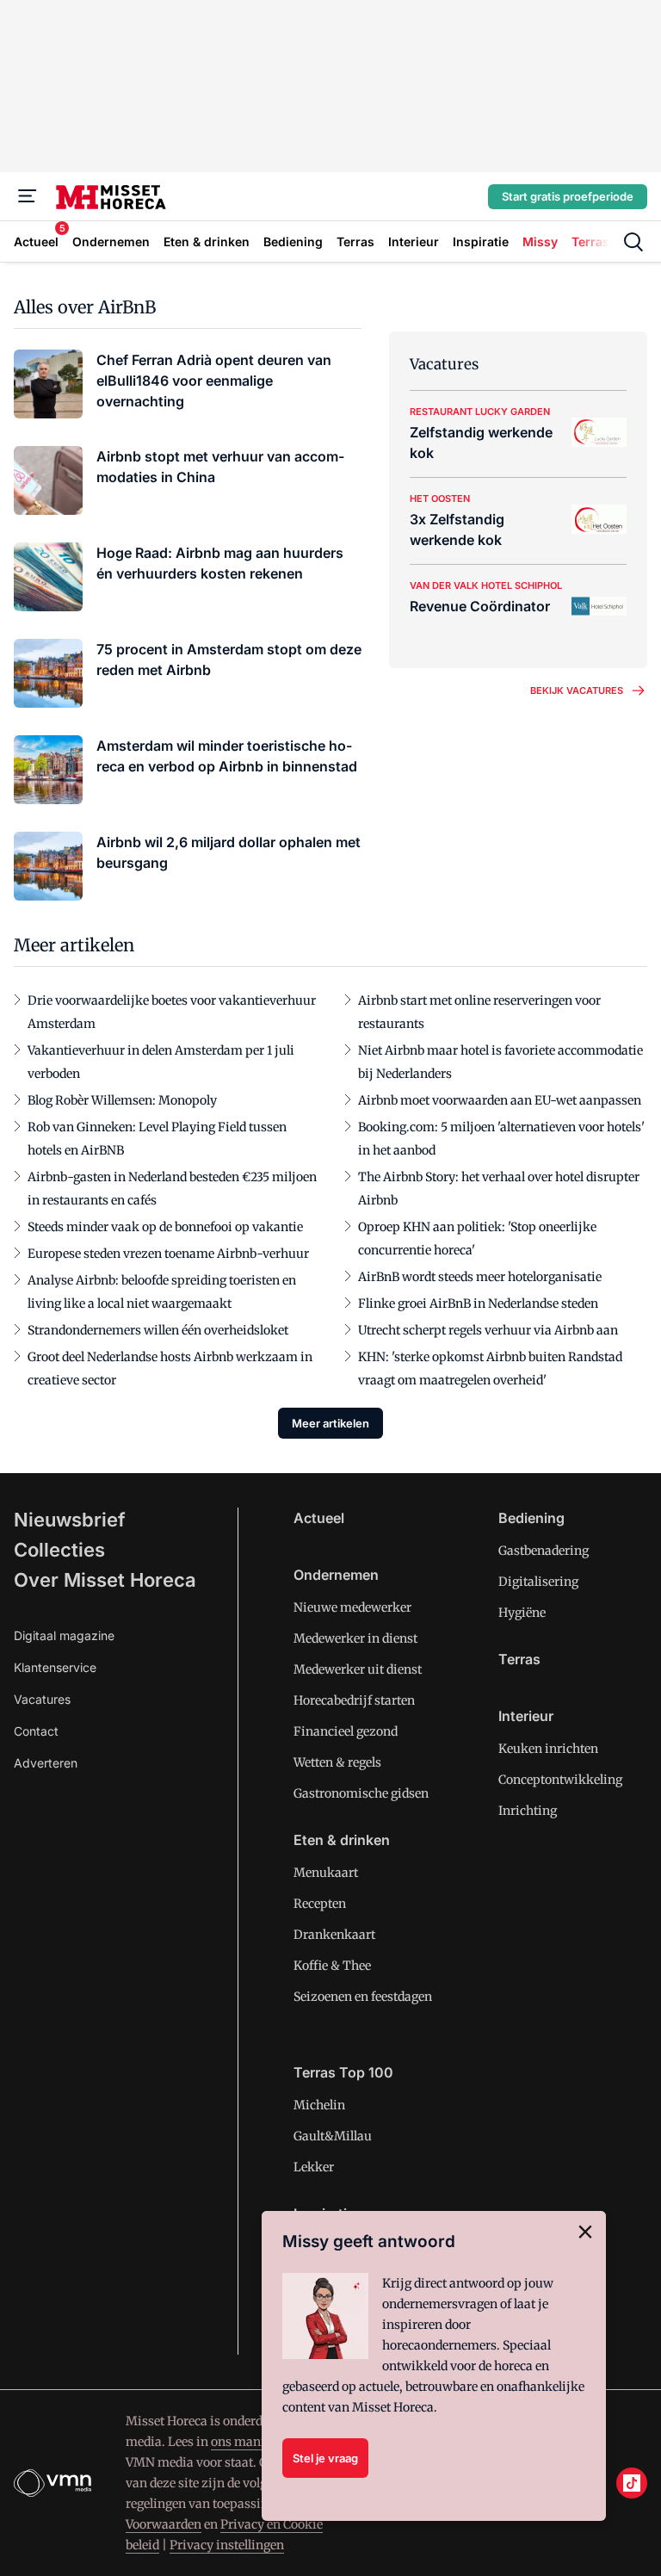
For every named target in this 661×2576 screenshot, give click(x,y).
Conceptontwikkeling (560, 1780)
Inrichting (528, 1811)
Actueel (319, 1518)
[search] (633, 242)
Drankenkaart (334, 1935)
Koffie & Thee (332, 1966)
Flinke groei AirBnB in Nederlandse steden (478, 1303)
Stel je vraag (325, 2458)
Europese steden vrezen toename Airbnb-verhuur (168, 1254)
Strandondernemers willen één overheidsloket (158, 1330)
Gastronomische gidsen (361, 1793)
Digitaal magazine (64, 1635)
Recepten (320, 1904)
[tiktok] (632, 2483)
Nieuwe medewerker (352, 1607)
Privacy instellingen (227, 2545)
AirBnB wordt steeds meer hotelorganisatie (480, 1277)
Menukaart (326, 1873)
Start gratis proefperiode (568, 196)
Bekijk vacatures (577, 690)
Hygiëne (522, 1613)
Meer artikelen (330, 1423)
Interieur (526, 1716)
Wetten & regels (337, 1762)
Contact (36, 1731)
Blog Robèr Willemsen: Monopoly (122, 1100)
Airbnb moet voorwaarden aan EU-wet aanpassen (500, 1100)
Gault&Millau (333, 2136)
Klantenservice (55, 1667)
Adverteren (46, 1763)
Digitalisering (538, 1582)
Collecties (59, 1550)
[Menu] (28, 196)
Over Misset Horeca (105, 1580)
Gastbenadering (544, 1551)
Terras (519, 1659)
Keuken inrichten (548, 1749)
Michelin (319, 2105)
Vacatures (42, 1699)
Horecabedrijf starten (354, 1700)
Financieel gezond (346, 1731)
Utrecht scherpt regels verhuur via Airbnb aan (488, 1330)
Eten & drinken (342, 1840)
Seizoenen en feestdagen (363, 1997)
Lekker (314, 2167)
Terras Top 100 (343, 2072)
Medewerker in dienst (355, 1638)
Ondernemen (336, 1575)
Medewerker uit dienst (358, 1669)
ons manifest (248, 2442)
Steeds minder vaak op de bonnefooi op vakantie (165, 1227)
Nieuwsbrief (70, 1520)
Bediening (531, 1518)
